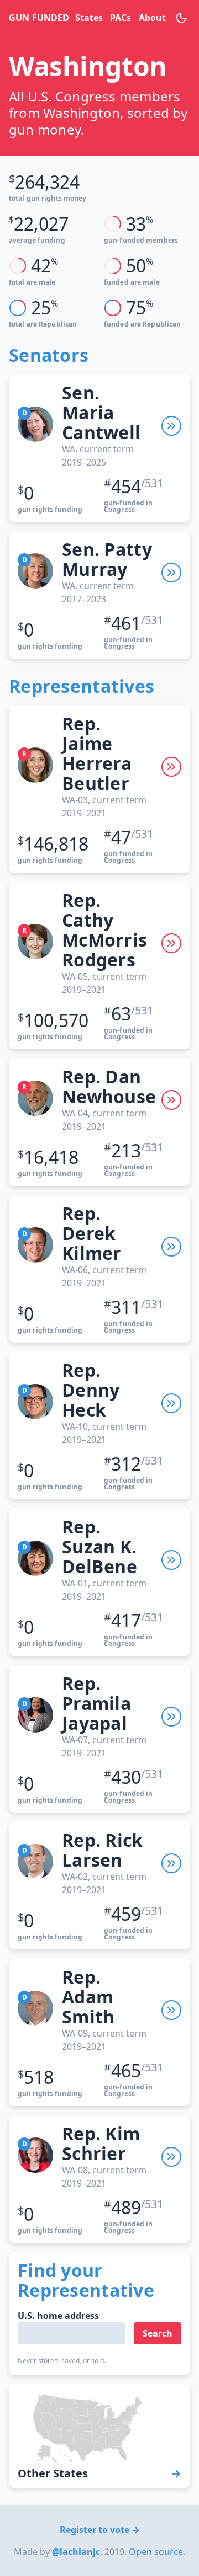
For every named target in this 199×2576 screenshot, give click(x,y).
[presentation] (171, 426)
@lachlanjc (76, 2552)
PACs (120, 18)
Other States (53, 2473)
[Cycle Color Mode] (182, 18)
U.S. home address (58, 2316)
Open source (156, 2552)
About (151, 18)
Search (158, 2333)
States (88, 18)
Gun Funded (38, 18)
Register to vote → (100, 2530)
